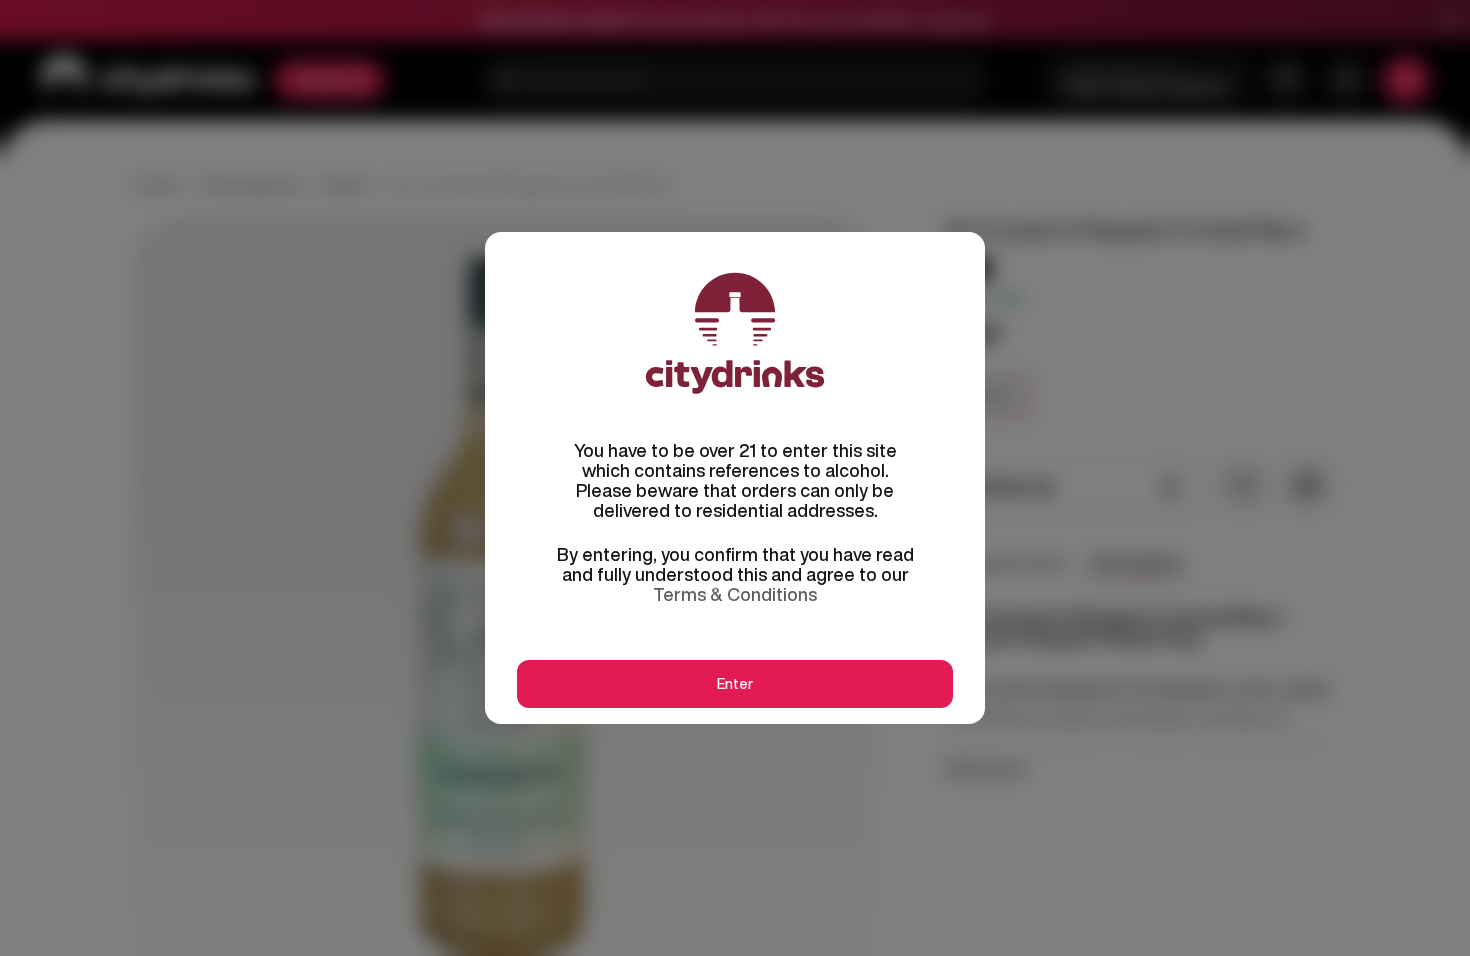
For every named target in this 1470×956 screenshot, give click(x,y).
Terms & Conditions (735, 594)
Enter (735, 684)
